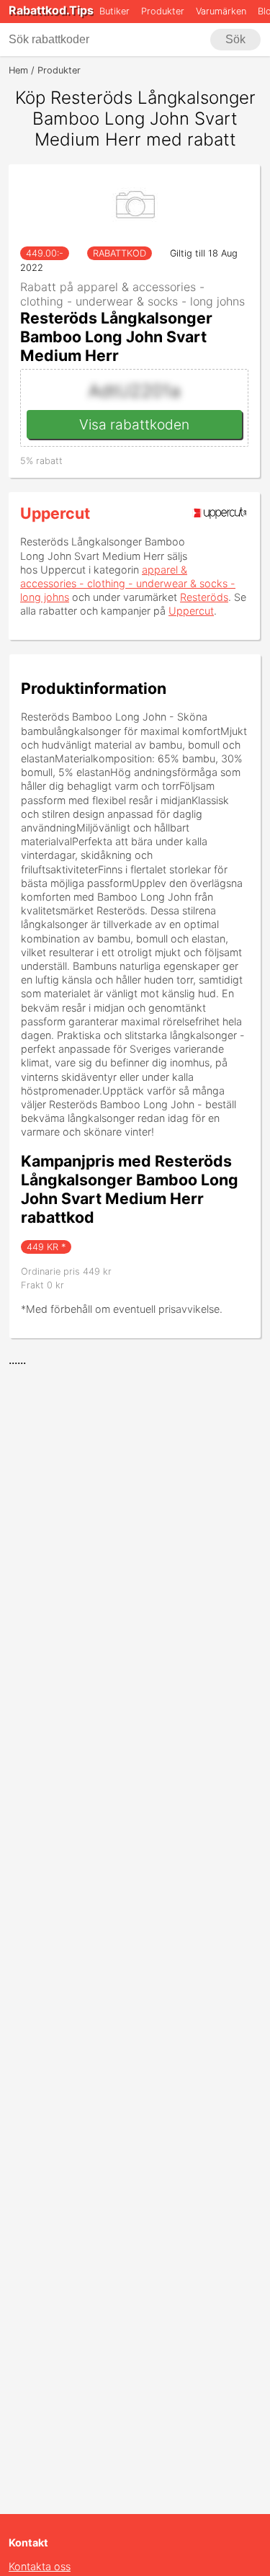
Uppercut (55, 513)
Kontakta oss (40, 2566)
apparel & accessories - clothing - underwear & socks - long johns (128, 583)
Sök (235, 39)
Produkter (163, 11)
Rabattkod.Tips (51, 10)
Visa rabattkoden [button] (134, 424)
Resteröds (204, 597)
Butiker (114, 11)
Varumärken (221, 11)
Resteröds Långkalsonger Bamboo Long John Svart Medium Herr (116, 337)
